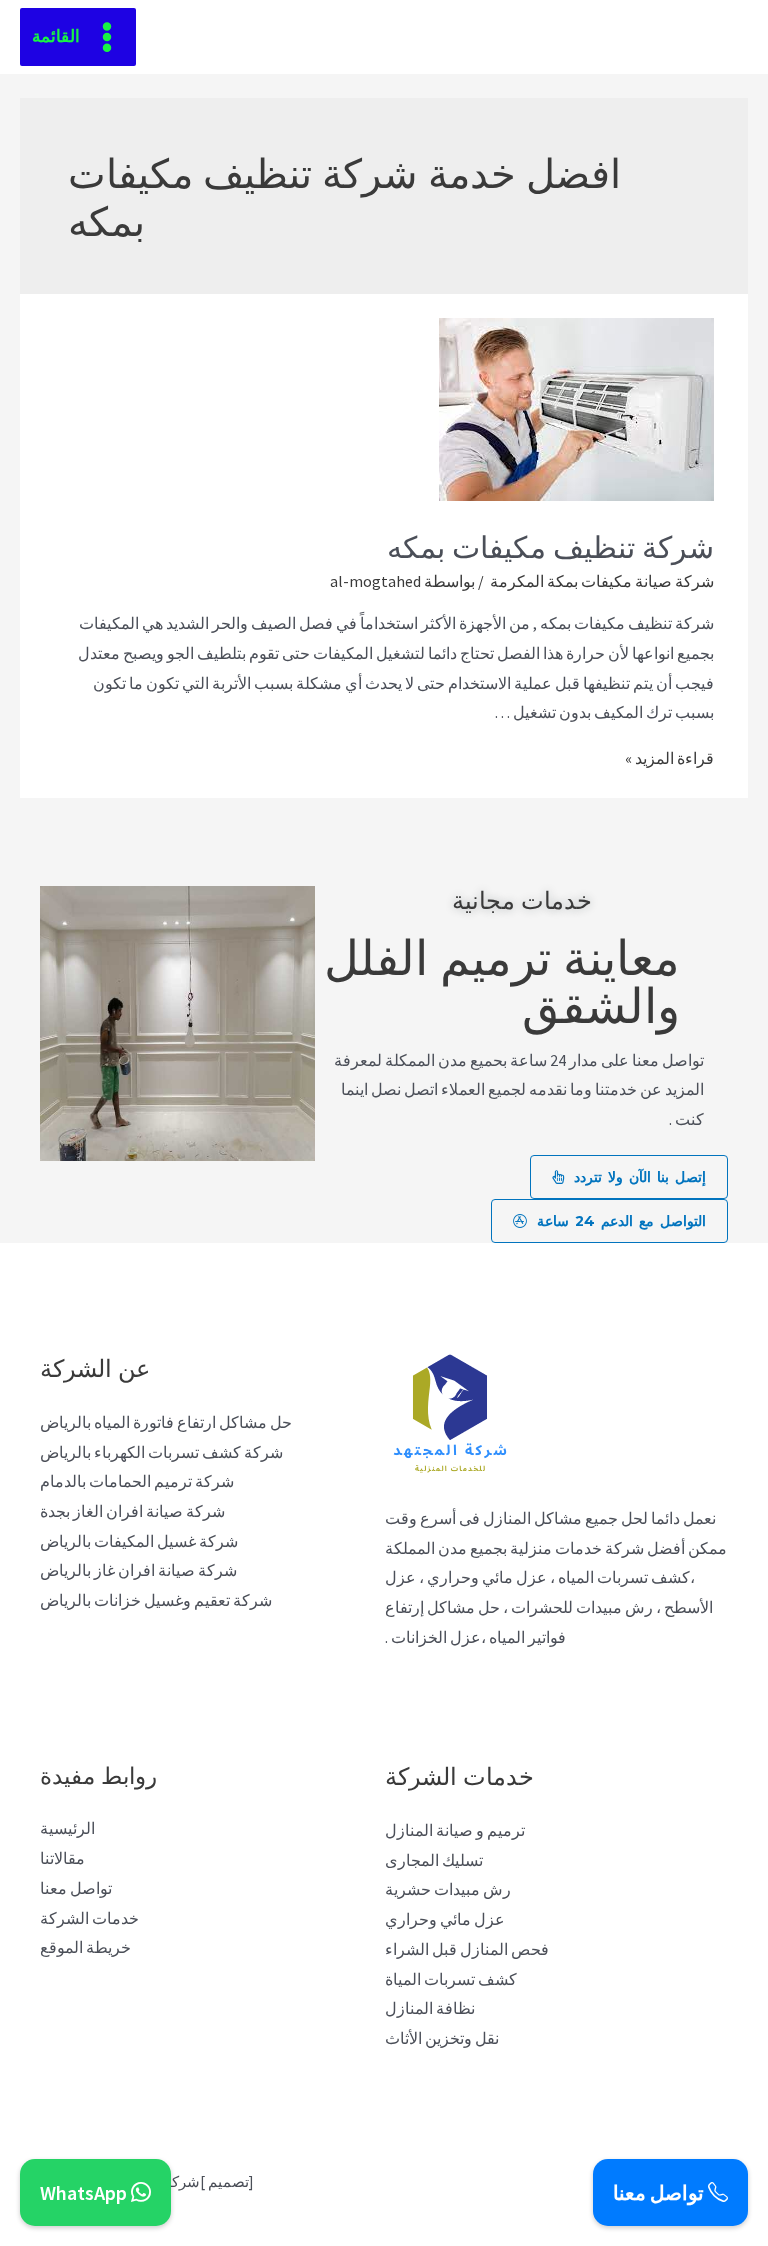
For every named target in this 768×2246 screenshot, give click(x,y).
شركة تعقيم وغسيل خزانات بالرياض (156, 1600)
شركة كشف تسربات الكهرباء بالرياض (161, 1452)
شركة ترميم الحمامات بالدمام (137, 1481)
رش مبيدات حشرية (448, 1889)
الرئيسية (67, 1828)
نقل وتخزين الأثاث (442, 2038)
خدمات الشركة (89, 1918)
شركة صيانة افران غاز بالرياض (138, 1570)
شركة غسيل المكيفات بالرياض (139, 1541)
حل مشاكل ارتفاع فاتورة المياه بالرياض (166, 1422)
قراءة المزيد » (669, 758)
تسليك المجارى (434, 1860)
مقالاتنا (62, 1858)
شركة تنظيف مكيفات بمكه (550, 544)
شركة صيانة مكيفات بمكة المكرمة (600, 581)
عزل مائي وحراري (445, 1919)
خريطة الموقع (85, 1947)
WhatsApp (85, 2192)
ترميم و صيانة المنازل (455, 1830)
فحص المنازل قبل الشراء (467, 1949)
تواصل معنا (76, 1888)
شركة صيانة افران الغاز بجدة (132, 1511)
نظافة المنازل (430, 2008)
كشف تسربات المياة (451, 1979)
